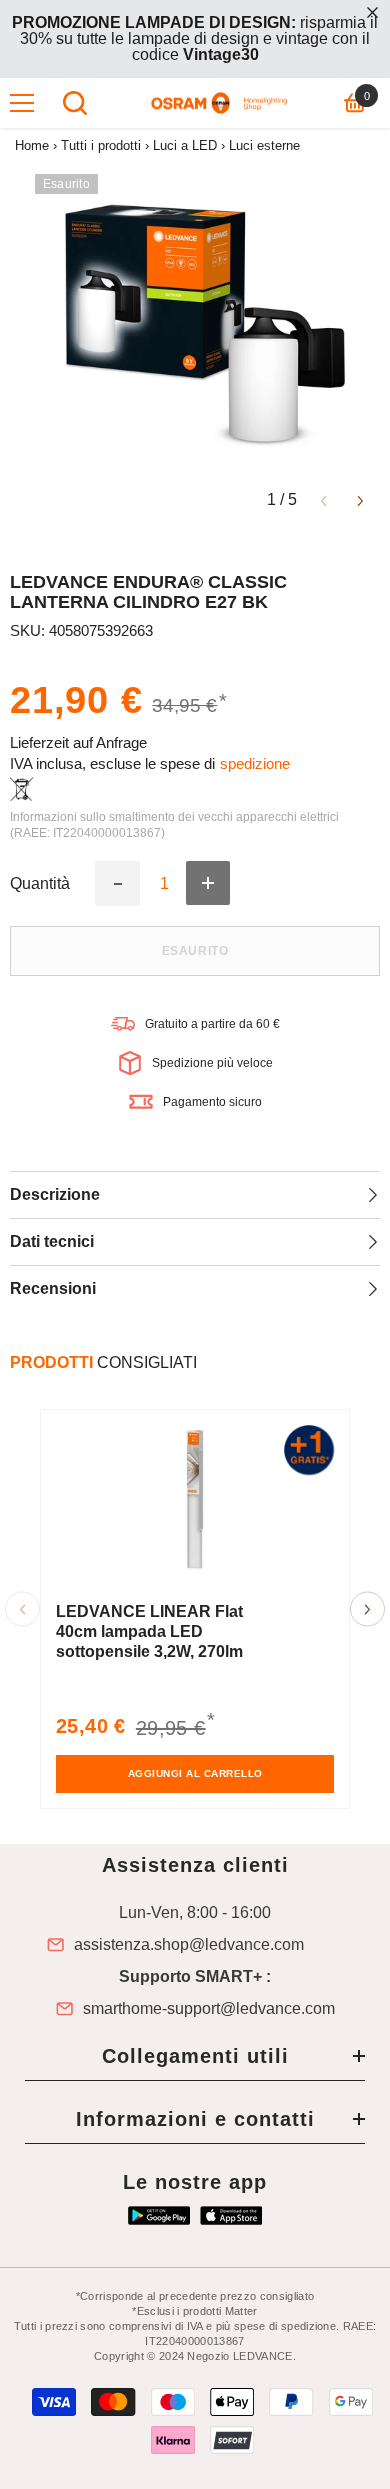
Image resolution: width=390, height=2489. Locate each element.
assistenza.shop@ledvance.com (189, 1945)
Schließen (372, 12)
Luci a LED (185, 145)
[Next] (360, 499)
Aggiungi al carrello (195, 1773)
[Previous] (323, 499)
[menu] (22, 103)
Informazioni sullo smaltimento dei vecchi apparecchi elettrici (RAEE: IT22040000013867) (174, 825)
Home (32, 145)
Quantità (40, 884)
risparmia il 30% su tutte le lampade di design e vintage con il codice (195, 38)
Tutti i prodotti (101, 145)
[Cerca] (75, 103)
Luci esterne (264, 145)
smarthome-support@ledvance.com (209, 2009)
